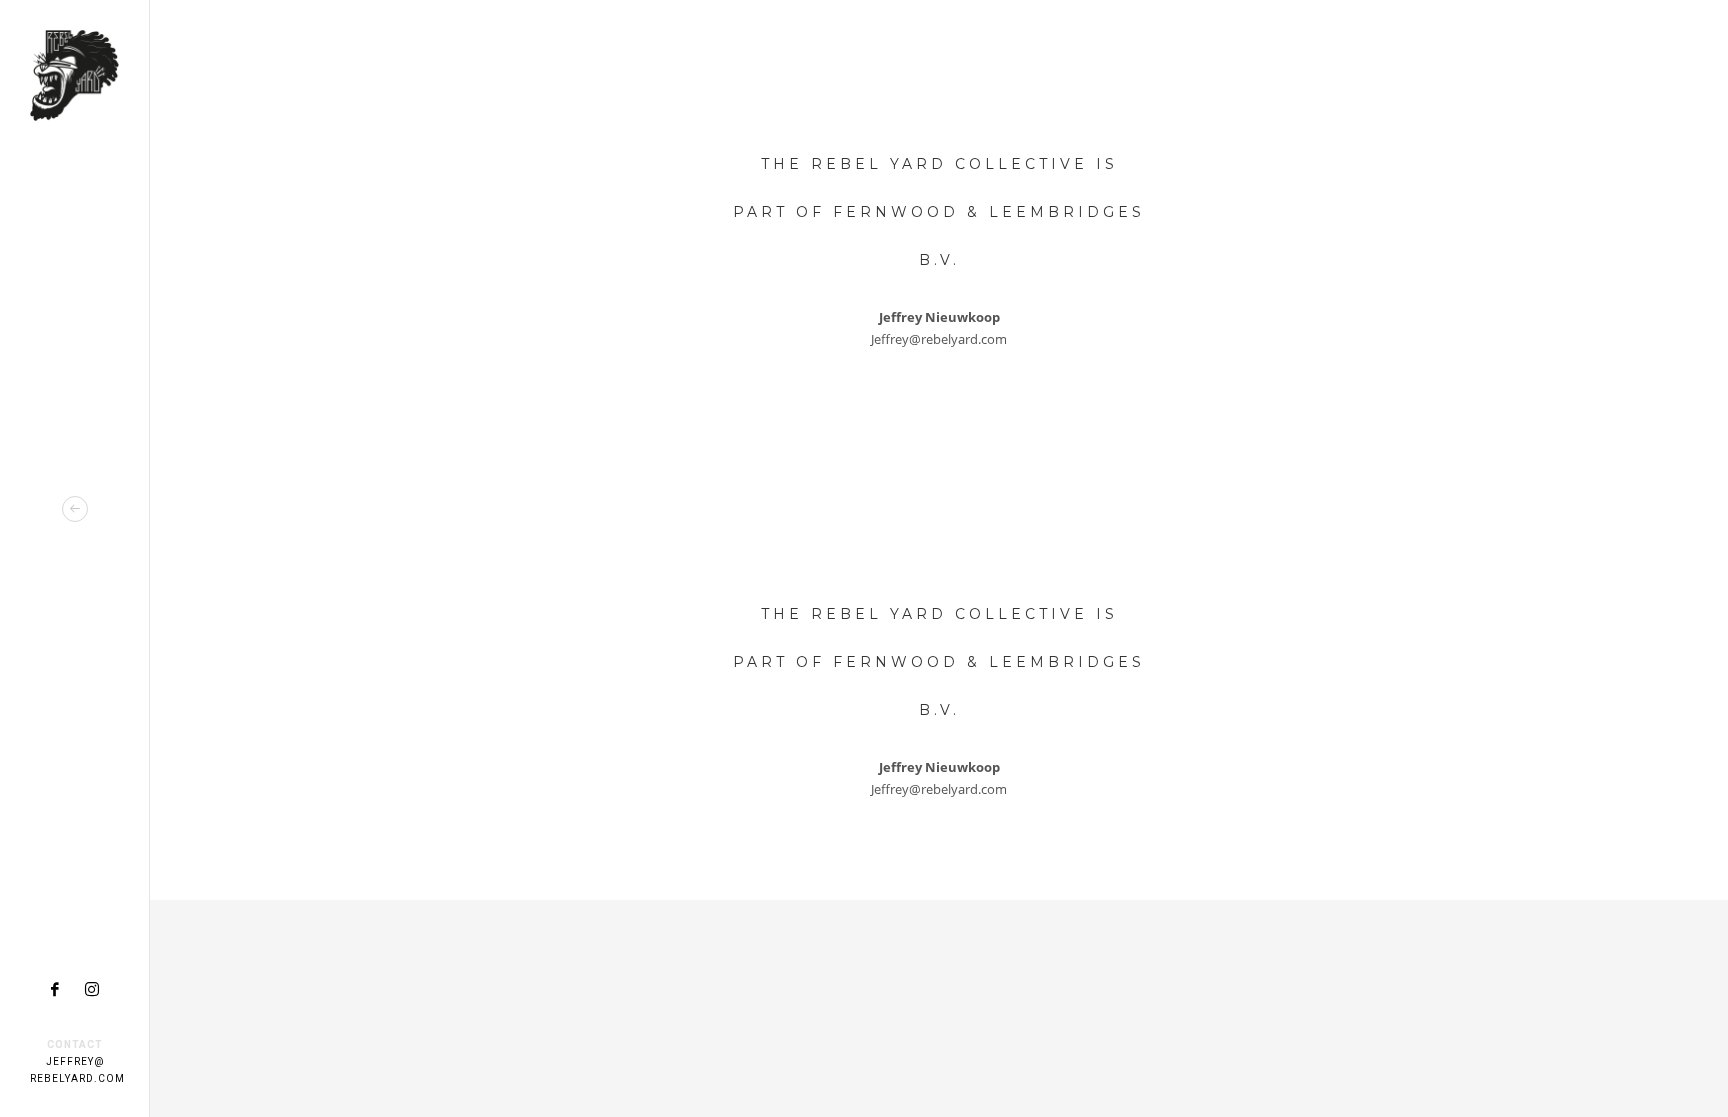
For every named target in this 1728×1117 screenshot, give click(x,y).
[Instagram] (92, 989)
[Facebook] (55, 989)
